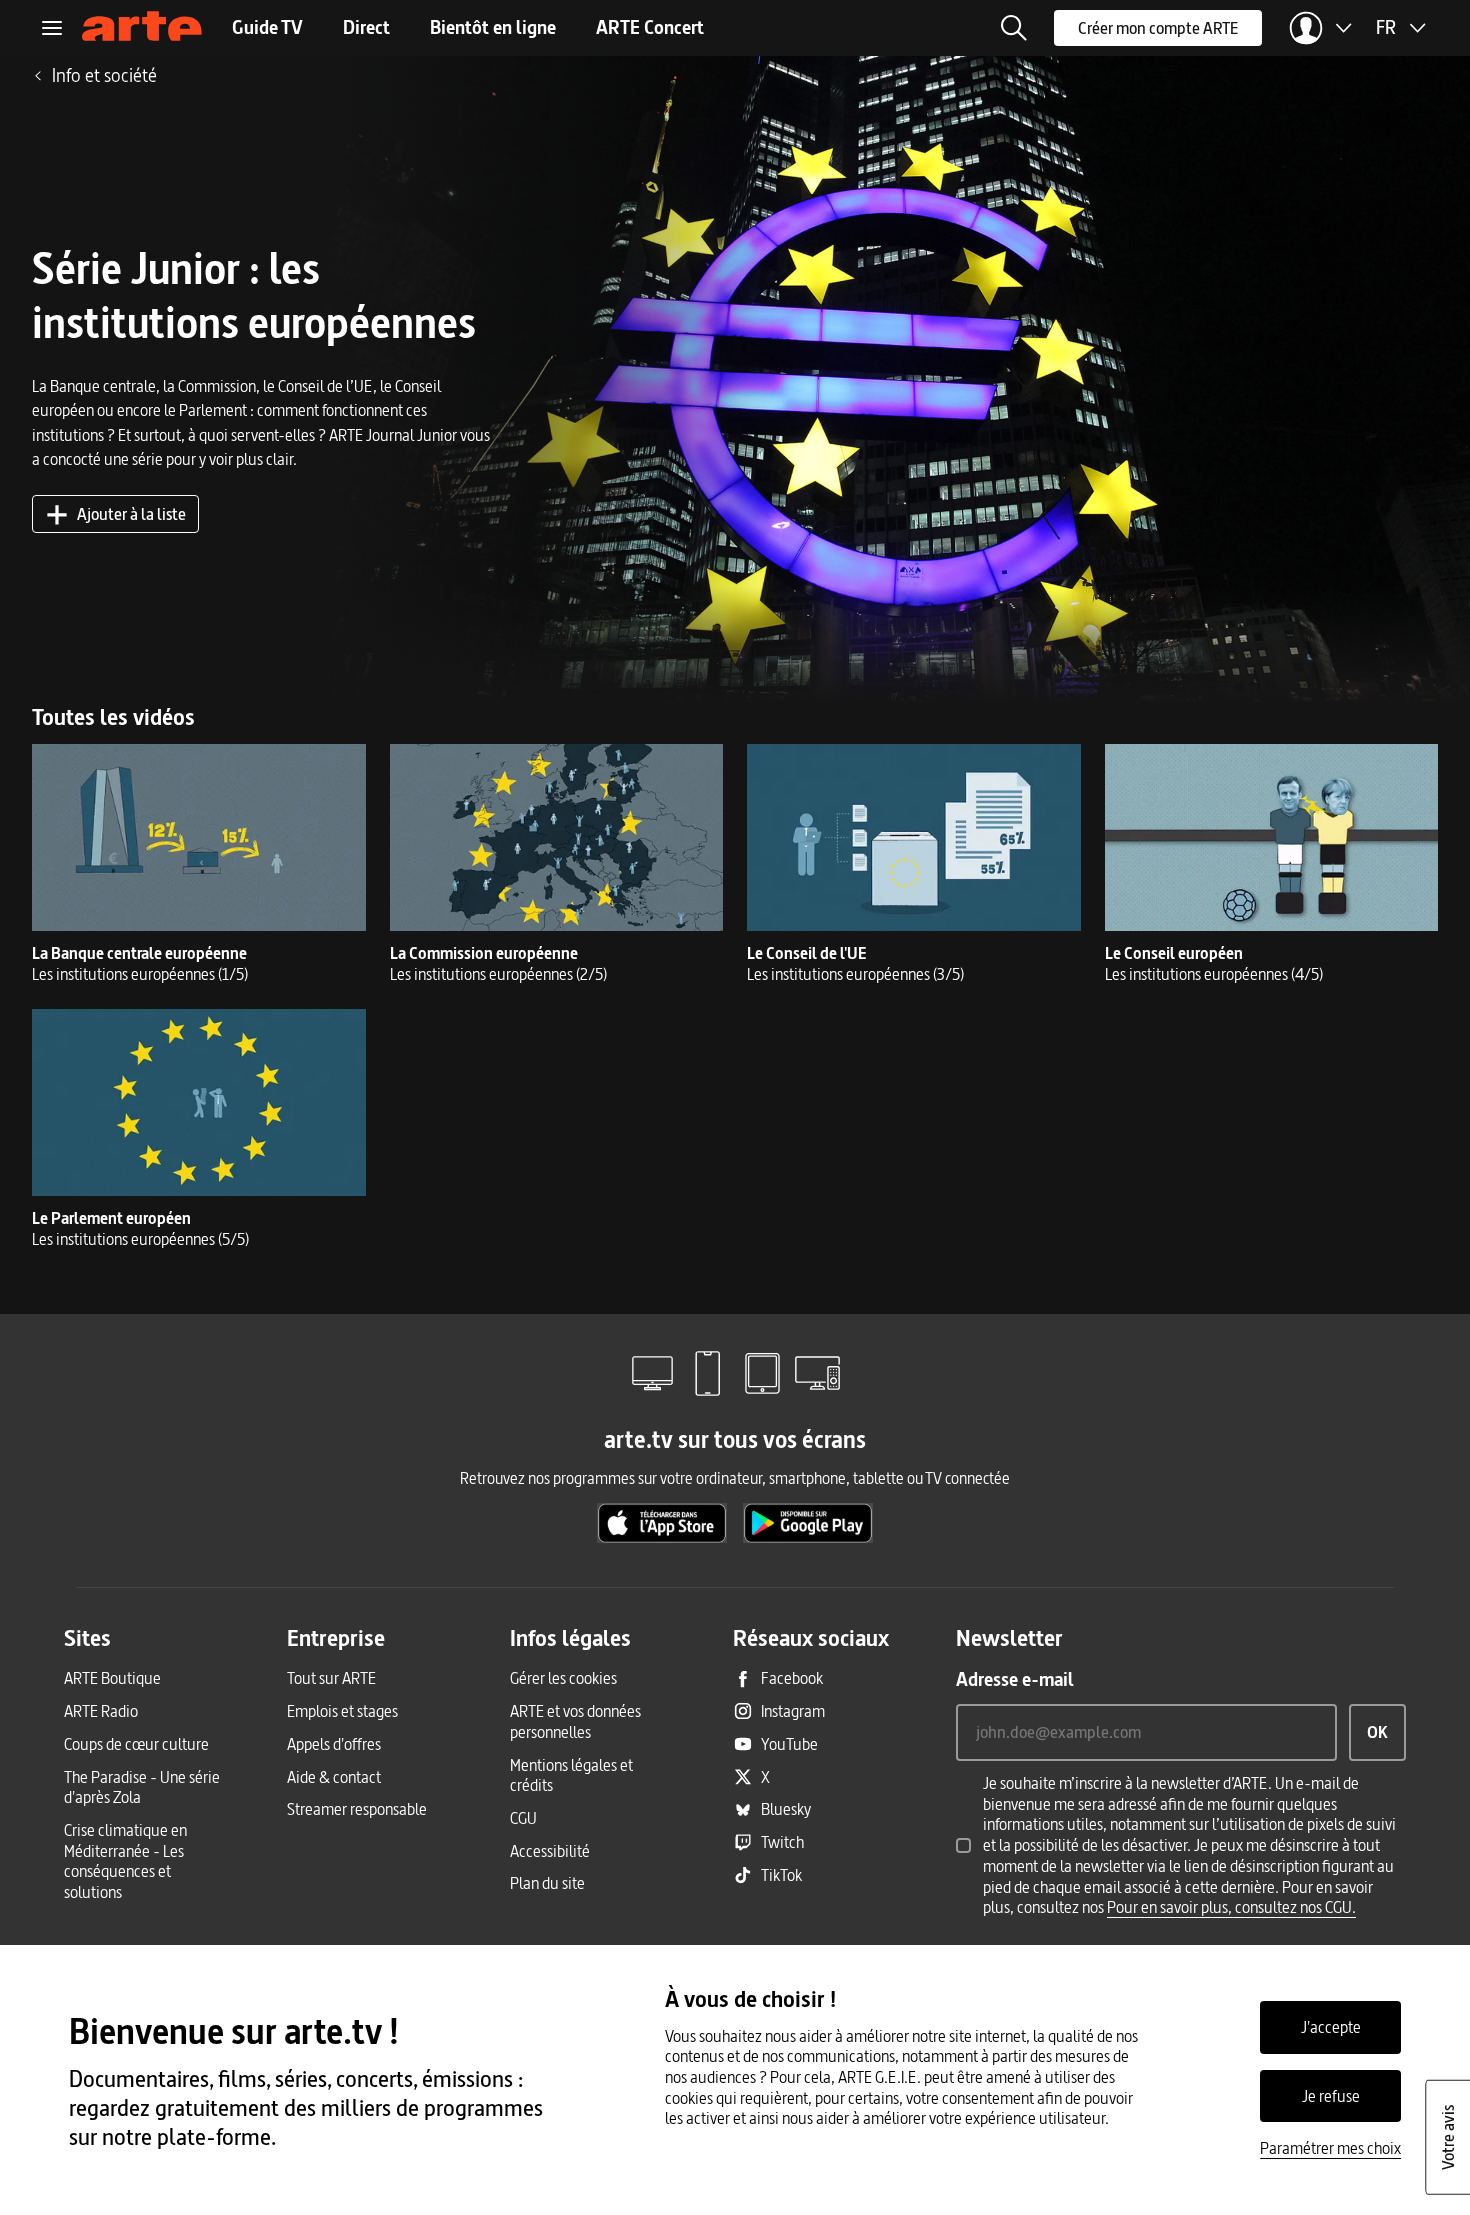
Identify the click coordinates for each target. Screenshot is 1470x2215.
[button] (1014, 28)
